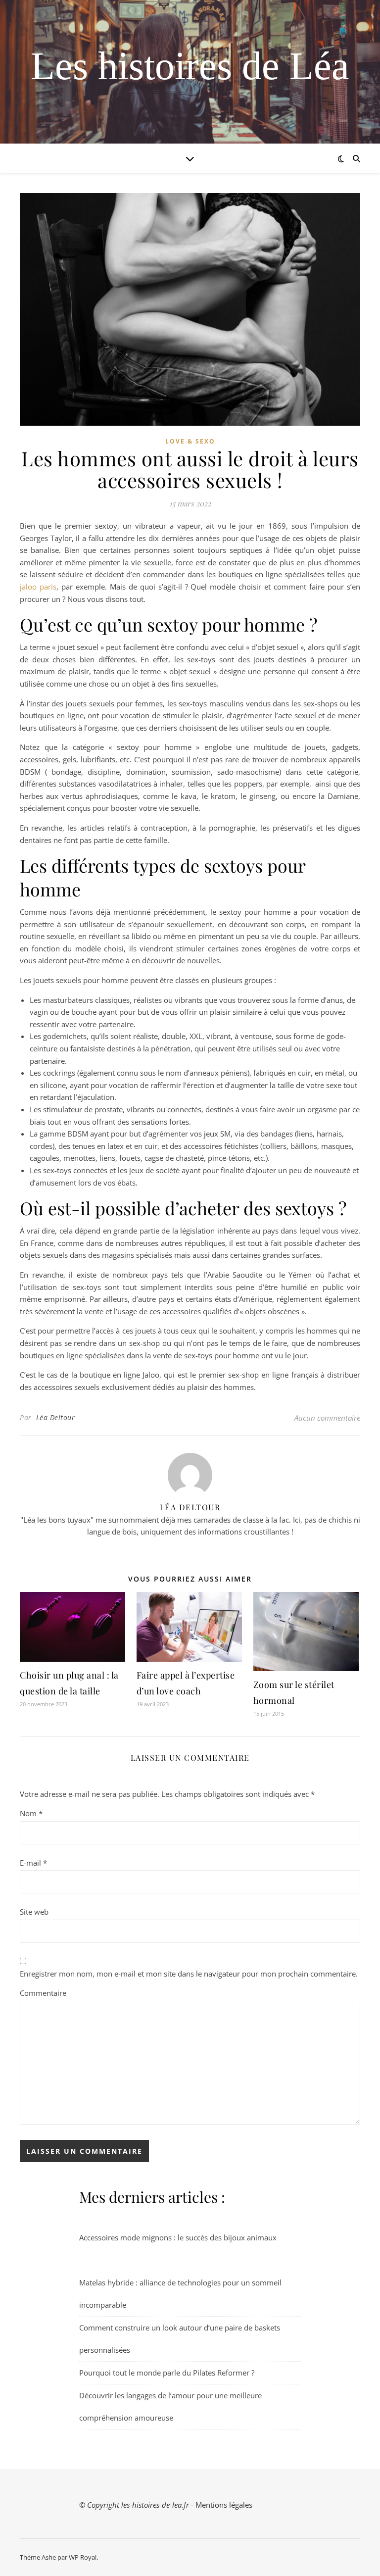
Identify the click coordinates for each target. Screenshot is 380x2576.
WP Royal (83, 2557)
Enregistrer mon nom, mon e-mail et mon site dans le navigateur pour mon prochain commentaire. (189, 1974)
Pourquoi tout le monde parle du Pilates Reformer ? (167, 2373)
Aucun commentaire (327, 1418)
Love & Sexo (190, 441)
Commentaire (43, 1993)
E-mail (33, 1863)
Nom (31, 1813)
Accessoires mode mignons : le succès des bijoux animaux (178, 2237)
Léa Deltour (56, 1417)
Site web (34, 1912)
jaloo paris (38, 587)
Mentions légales (224, 2505)
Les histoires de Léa (190, 66)
